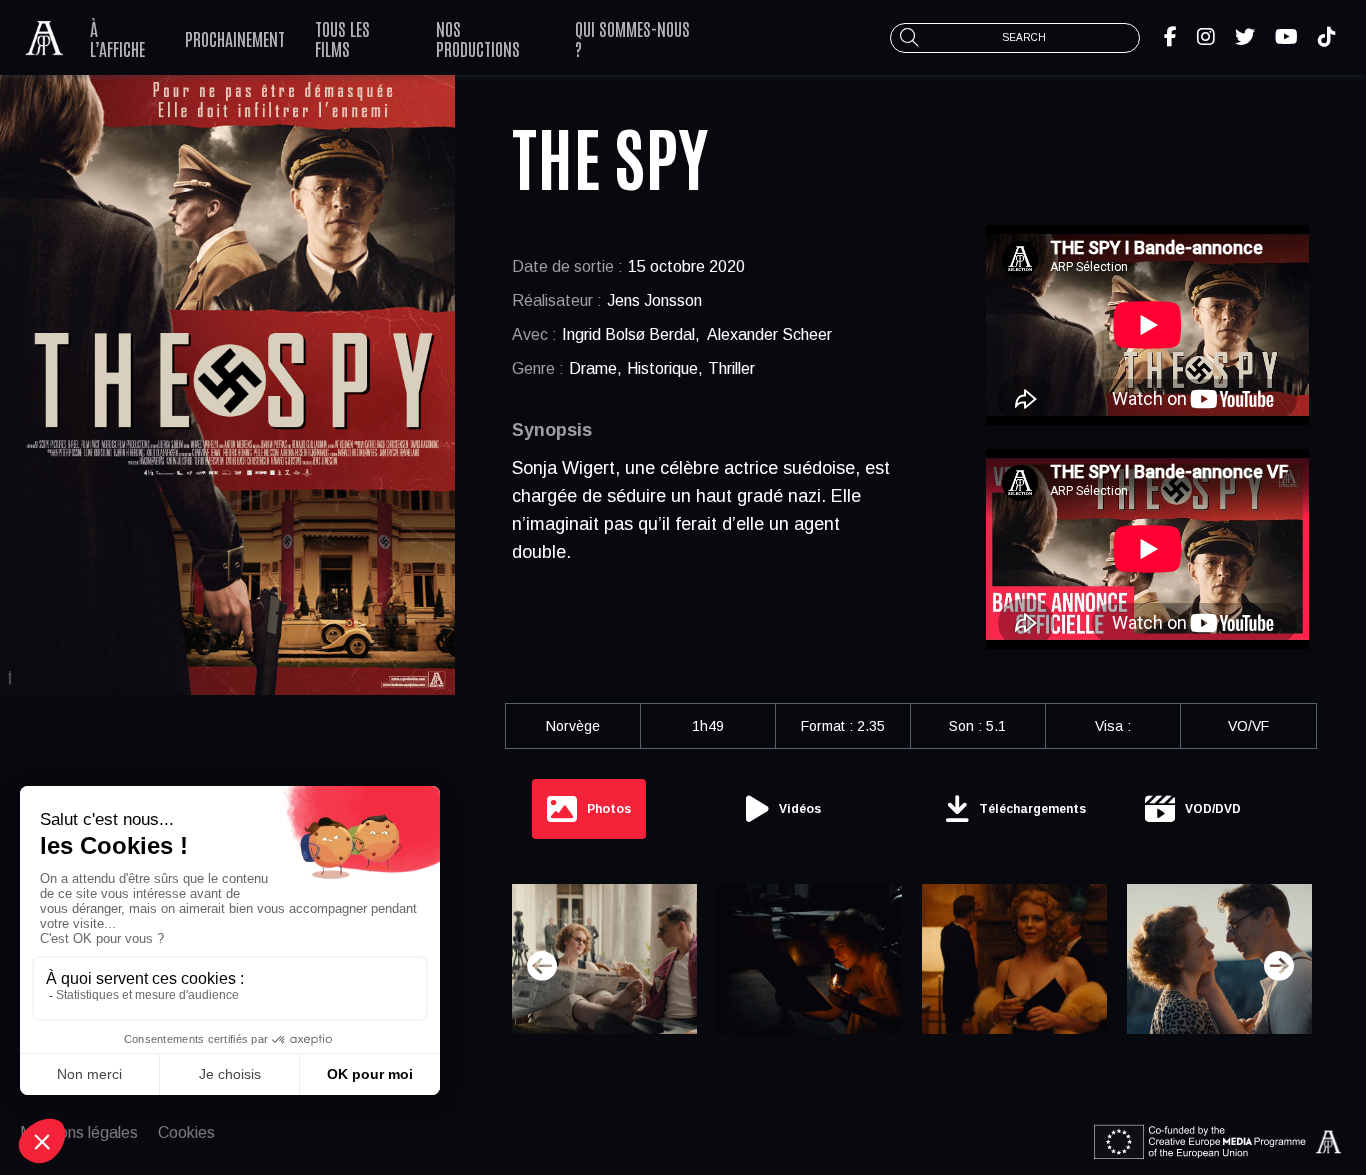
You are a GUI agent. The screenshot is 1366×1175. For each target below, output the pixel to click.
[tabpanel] (910, 966)
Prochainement (235, 38)
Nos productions (478, 38)
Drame (593, 368)
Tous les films (342, 38)
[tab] (589, 809)
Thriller (731, 368)
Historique (662, 368)
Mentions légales (79, 1132)
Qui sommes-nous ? (632, 38)
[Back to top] (1336, 1095)
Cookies (186, 1132)
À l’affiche (117, 38)
